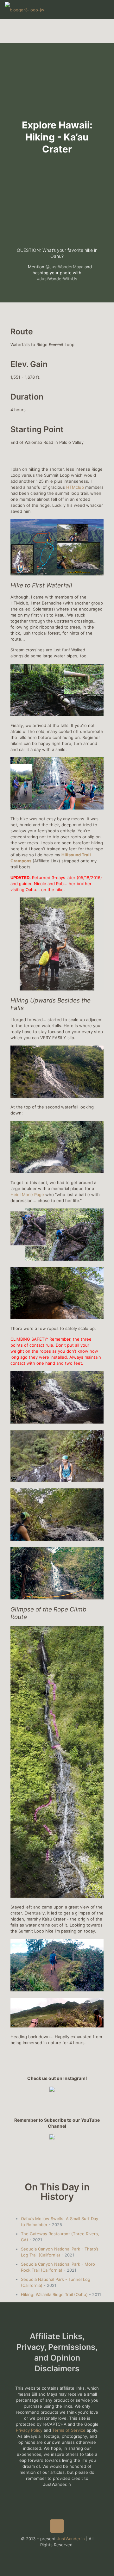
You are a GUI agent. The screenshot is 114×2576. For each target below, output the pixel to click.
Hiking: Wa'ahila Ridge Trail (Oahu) (54, 2294)
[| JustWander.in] (25, 9)
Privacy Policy (29, 2430)
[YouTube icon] (57, 2554)
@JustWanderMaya (64, 267)
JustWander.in (71, 2539)
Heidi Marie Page (27, 1195)
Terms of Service (69, 2430)
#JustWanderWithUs (57, 279)
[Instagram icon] (64, 2554)
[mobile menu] (105, 9)
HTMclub (75, 487)
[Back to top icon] (57, 2526)
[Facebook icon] (51, 2554)
